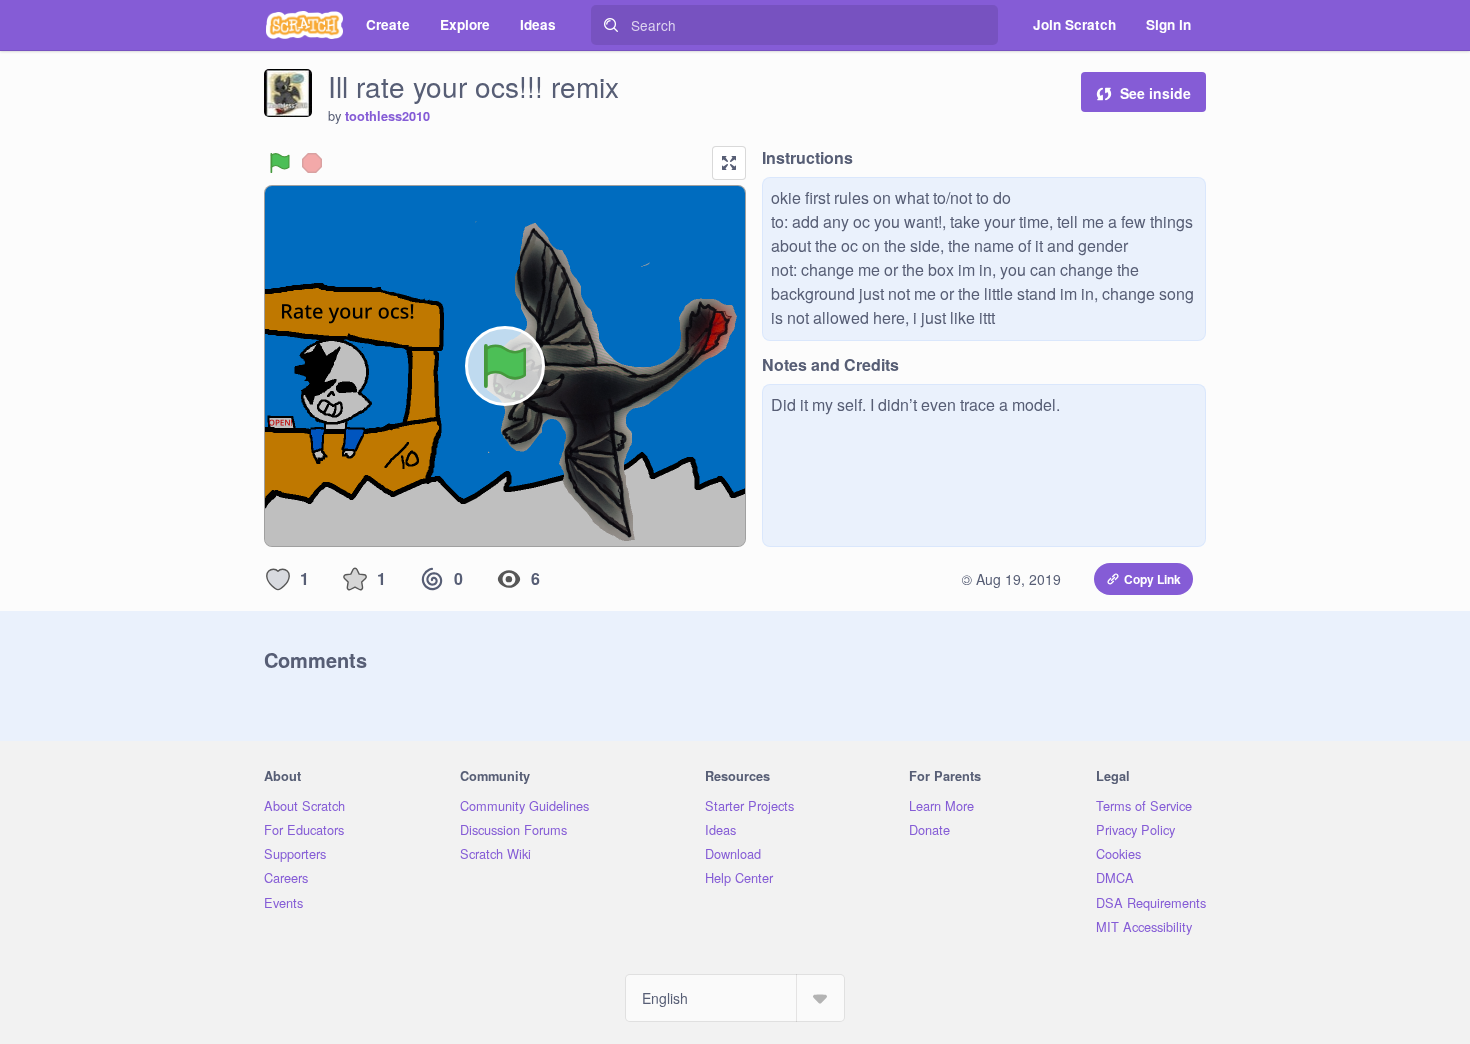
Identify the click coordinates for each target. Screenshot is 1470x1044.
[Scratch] (304, 25)
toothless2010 (387, 116)
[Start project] (280, 163)
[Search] (611, 25)
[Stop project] (312, 163)
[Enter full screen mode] (729, 163)
